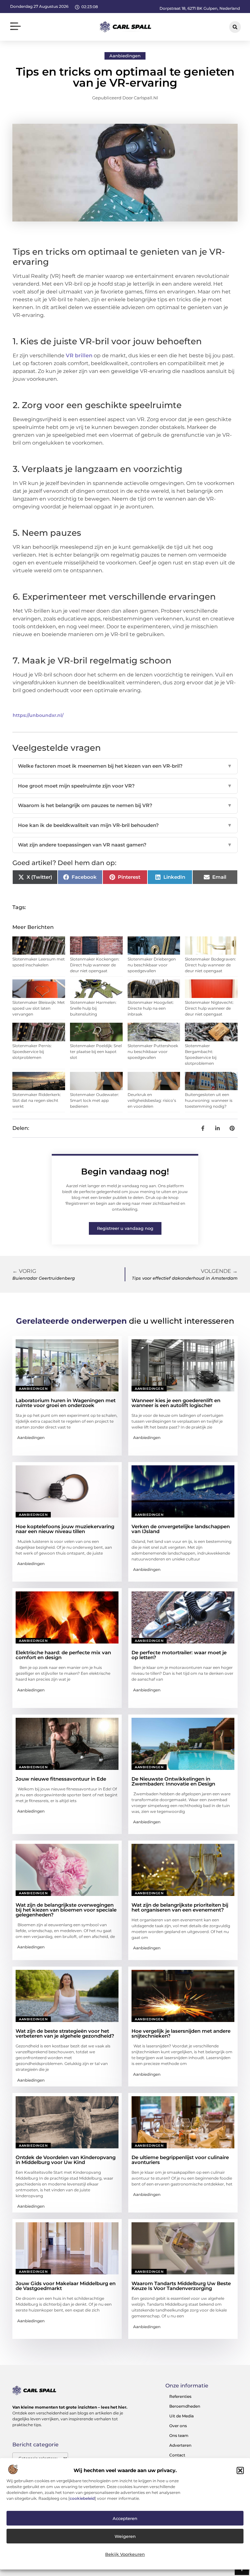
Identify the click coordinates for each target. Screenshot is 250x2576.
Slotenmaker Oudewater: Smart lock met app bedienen (95, 1100)
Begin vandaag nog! (125, 1172)
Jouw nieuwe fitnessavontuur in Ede (61, 1779)
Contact (177, 2455)
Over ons (178, 2426)
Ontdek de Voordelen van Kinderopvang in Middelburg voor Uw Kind (66, 2160)
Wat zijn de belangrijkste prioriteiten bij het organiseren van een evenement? (180, 1907)
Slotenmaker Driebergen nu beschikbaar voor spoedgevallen (152, 965)
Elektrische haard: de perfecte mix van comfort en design (63, 1655)
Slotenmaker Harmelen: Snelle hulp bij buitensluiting (93, 1008)
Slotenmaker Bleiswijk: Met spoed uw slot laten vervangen (39, 1008)
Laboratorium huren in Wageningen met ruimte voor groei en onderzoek (66, 1403)
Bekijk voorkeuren (125, 2554)
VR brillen (78, 356)
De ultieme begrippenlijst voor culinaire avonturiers (180, 2160)
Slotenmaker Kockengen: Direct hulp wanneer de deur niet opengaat (95, 965)
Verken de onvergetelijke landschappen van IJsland (181, 1529)
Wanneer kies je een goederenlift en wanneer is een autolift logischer (176, 1403)
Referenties (180, 2396)
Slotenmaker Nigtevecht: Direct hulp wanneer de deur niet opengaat (209, 1008)
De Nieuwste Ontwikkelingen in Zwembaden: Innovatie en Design (173, 1781)
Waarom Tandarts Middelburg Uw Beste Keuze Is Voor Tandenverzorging (181, 2286)
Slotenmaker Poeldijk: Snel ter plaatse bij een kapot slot (96, 1052)
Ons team (179, 2435)
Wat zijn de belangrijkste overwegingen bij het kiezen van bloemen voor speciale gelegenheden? (66, 1910)
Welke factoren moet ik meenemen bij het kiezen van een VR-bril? (125, 766)
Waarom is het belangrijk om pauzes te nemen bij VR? (125, 805)
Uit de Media (181, 2416)
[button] (240, 2470)
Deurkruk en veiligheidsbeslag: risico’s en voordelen (152, 1100)
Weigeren (125, 2536)
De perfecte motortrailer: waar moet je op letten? (179, 1655)
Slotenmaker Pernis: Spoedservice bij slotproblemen (32, 1052)
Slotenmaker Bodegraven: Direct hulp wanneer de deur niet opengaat (210, 965)
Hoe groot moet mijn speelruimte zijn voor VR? (125, 786)
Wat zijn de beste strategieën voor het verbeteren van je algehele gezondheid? (65, 2033)
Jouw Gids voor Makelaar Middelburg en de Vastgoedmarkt (66, 2286)
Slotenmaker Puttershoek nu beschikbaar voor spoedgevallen (153, 1052)
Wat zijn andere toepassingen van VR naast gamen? (125, 845)
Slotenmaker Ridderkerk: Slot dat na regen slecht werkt (37, 1100)
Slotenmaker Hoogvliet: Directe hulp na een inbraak (151, 1008)
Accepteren (125, 2518)
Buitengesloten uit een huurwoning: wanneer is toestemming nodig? (209, 1100)
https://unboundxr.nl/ (38, 715)
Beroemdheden (185, 2406)
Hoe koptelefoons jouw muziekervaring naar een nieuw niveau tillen (65, 1529)
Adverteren (180, 2445)
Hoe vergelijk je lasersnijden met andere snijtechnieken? (181, 2033)
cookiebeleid (82, 2498)
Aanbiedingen (125, 56)
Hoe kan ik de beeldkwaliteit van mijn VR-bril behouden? (125, 825)
